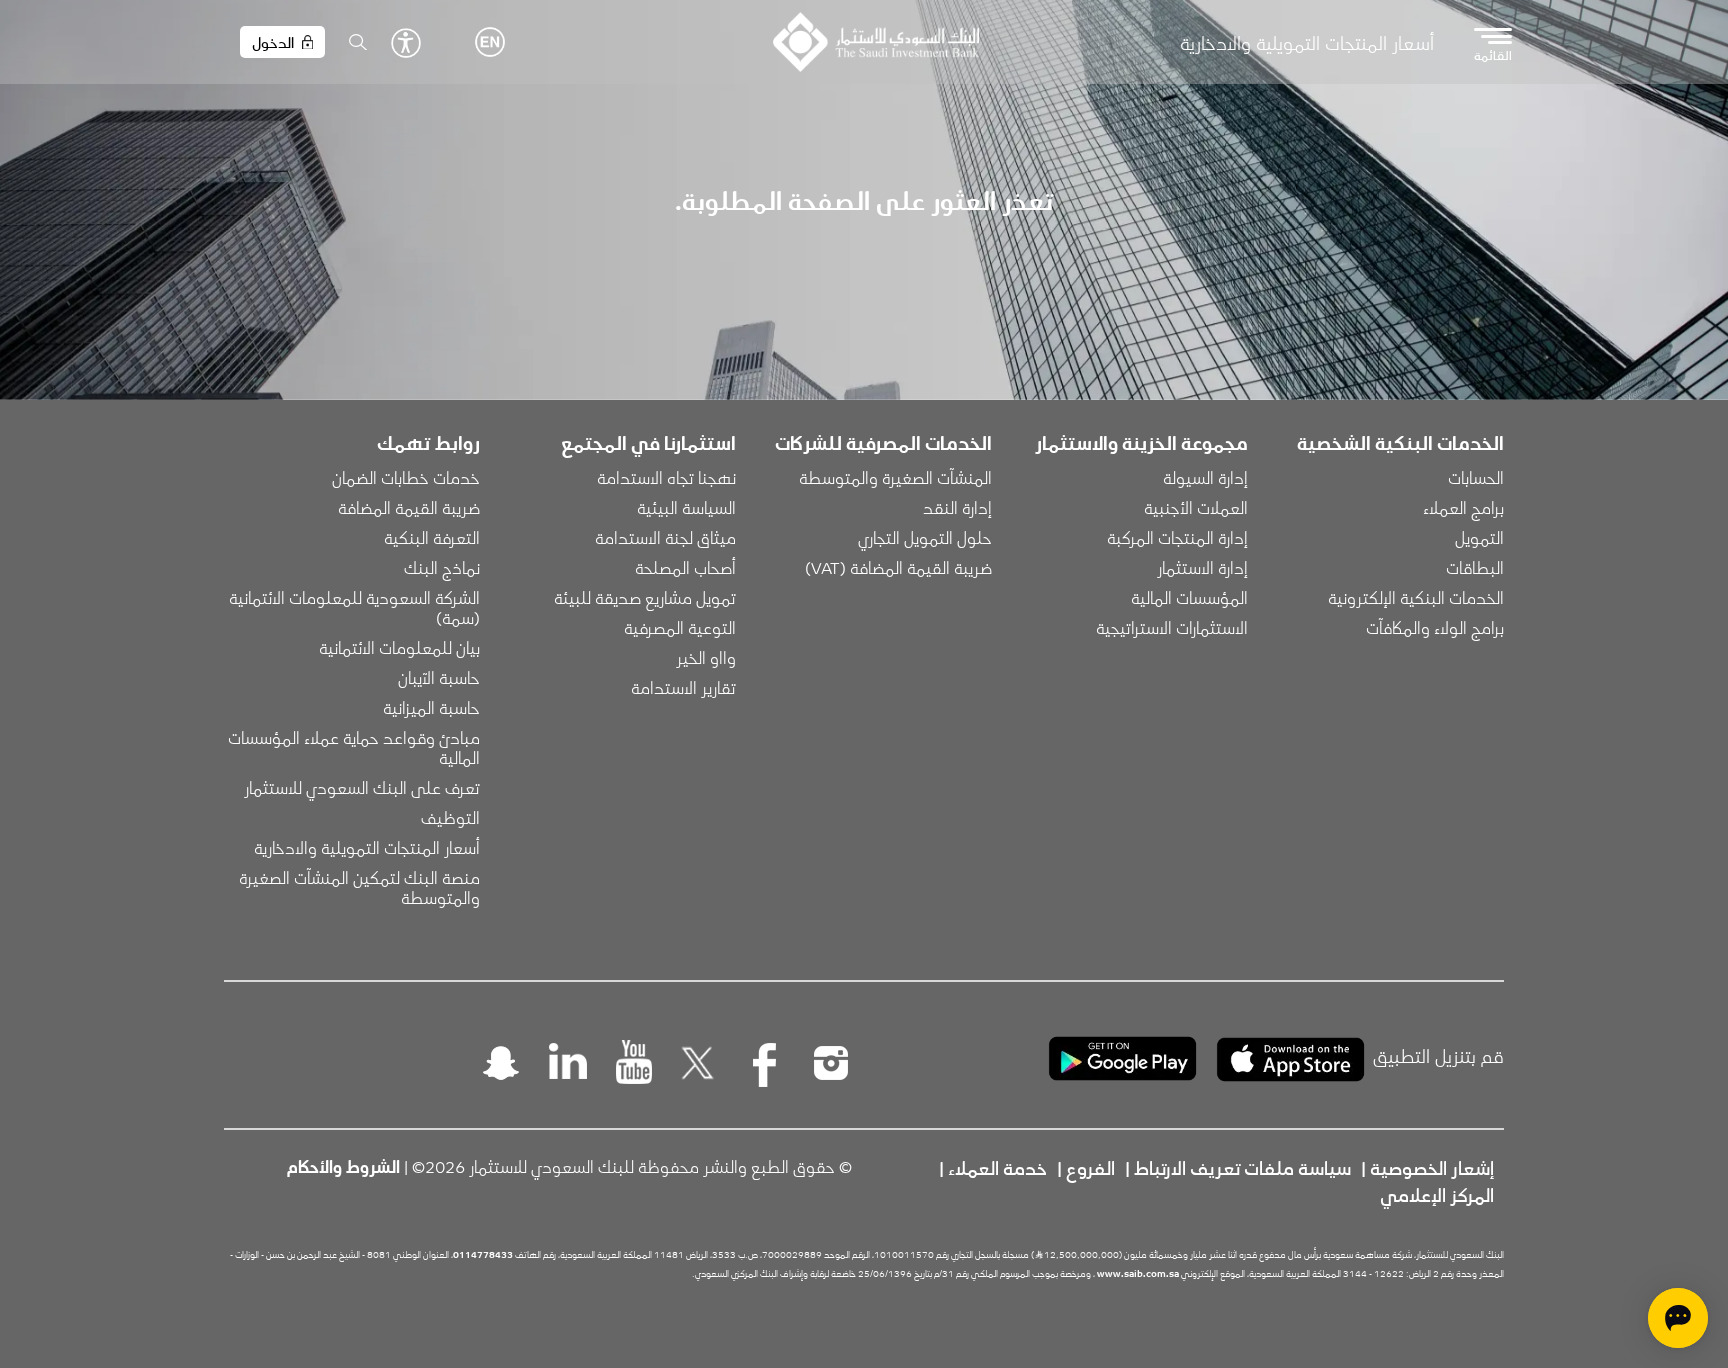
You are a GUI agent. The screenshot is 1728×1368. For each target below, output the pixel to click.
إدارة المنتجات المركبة (1177, 537)
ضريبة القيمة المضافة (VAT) (898, 567)
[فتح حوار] (1678, 1318)
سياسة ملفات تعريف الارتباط (1242, 1167)
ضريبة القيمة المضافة (409, 507)
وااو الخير (706, 657)
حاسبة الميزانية (431, 707)
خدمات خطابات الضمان (406, 477)
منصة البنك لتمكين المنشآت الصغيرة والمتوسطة (357, 887)
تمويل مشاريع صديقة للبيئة (645, 597)
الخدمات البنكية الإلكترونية (1416, 597)
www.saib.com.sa (1138, 1273)
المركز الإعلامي (1437, 1194)
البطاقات (1475, 567)
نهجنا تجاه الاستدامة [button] (666, 477)
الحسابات (1476, 477)
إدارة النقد (957, 507)
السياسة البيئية (686, 507)
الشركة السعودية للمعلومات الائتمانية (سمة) (352, 607)
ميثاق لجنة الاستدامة (665, 537)
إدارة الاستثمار (1202, 567)
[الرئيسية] (875, 42)
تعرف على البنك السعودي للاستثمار (362, 787)
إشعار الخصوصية (1432, 1167)
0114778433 (483, 1254)
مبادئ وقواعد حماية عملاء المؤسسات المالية (352, 747)
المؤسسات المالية (1189, 597)
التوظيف (450, 817)
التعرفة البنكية (432, 537)
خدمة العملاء (997, 1167)
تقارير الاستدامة (683, 687)
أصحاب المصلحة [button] (685, 567)
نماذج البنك (442, 567)
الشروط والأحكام (343, 1166)
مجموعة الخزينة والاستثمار (1141, 442)
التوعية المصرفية (680, 627)
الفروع (1090, 1167)
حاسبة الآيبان (439, 677)
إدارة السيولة (1205, 477)
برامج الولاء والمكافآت (1435, 627)
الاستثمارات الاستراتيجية (1172, 627)
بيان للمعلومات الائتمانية (399, 647)
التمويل (1479, 537)
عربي (460, 42)
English (490, 42)
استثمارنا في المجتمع (648, 442)
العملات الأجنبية (1196, 507)
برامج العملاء (1463, 507)
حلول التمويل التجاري (925, 537)
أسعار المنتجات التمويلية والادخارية (1307, 42)
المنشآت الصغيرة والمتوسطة (895, 477)
